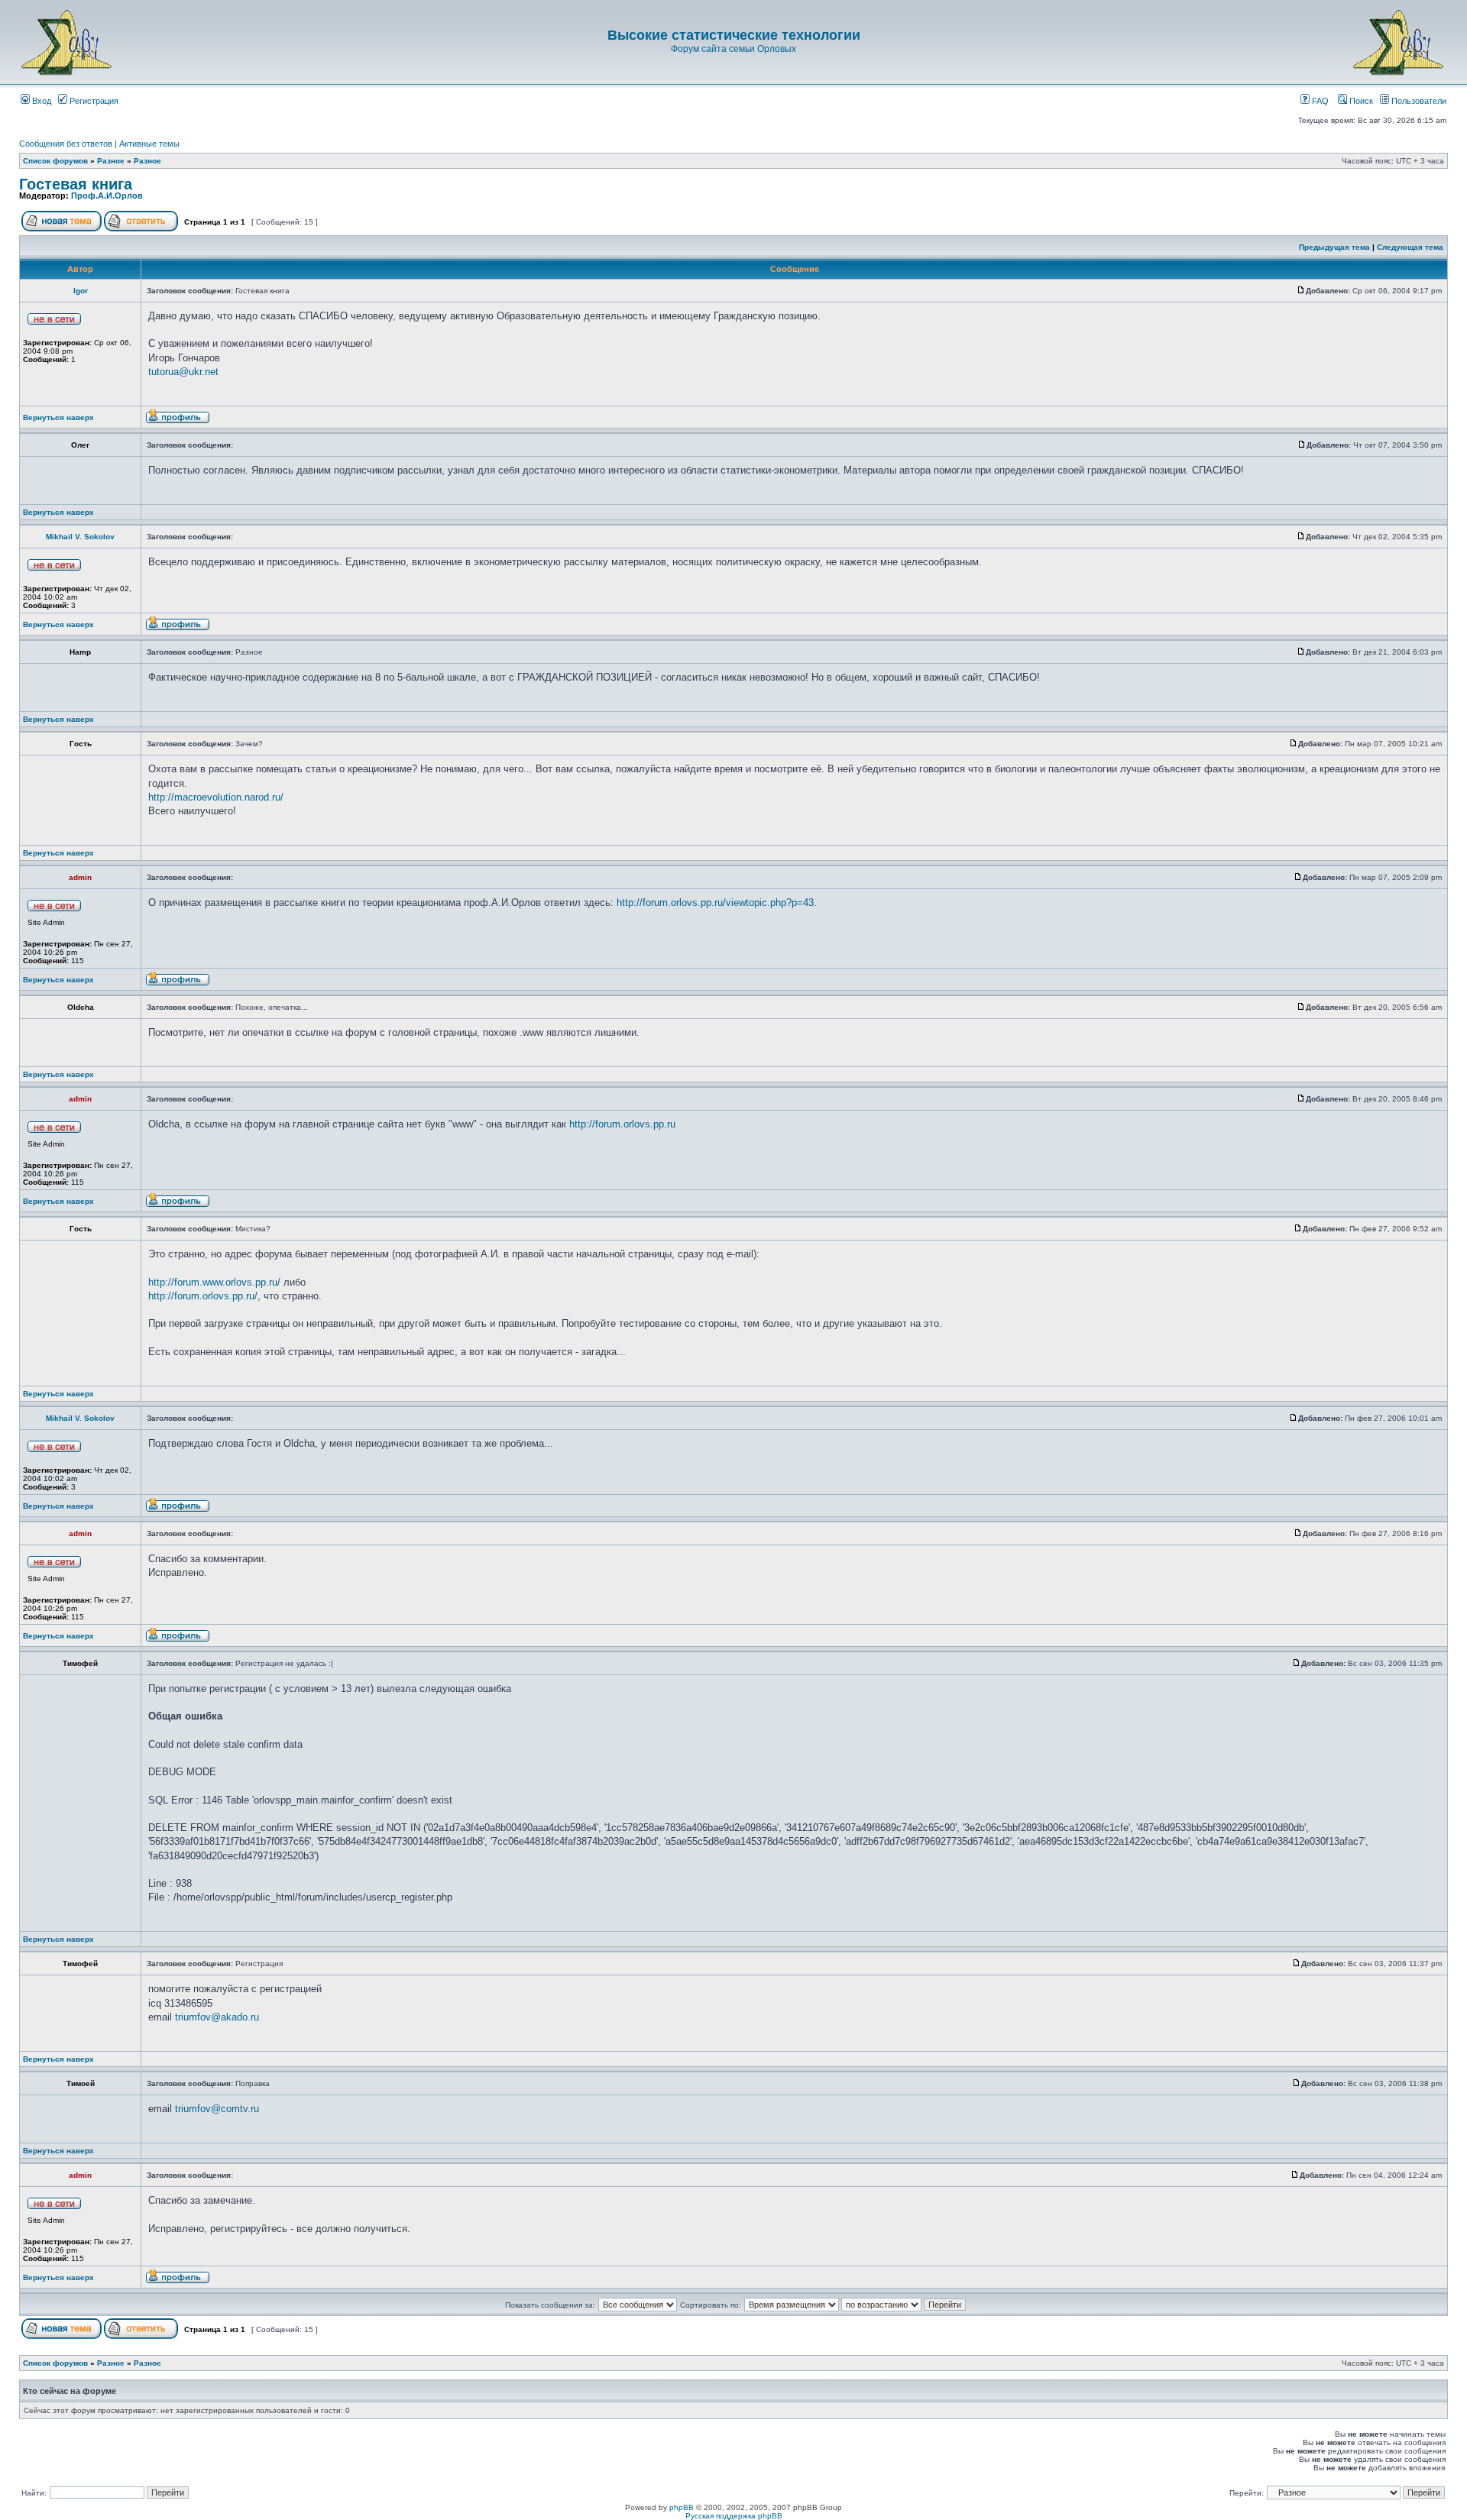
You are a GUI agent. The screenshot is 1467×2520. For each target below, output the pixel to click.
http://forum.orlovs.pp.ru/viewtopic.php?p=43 (715, 903)
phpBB (682, 2507)
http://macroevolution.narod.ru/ (216, 797)
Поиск (1360, 101)
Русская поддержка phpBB (734, 2516)
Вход (40, 101)
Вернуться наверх (58, 417)
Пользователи (1418, 101)
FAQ (1319, 101)
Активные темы (149, 144)
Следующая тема (1410, 247)
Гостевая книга (76, 184)
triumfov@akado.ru (217, 2017)
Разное (111, 161)
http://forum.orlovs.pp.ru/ (203, 1296)
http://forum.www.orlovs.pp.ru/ (214, 1282)
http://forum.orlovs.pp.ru (622, 1124)
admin (80, 877)
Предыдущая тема (1334, 247)
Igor (81, 291)
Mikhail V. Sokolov (80, 537)
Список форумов (55, 161)
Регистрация (93, 101)
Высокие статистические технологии (734, 35)
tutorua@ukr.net (183, 372)
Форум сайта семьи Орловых (733, 49)
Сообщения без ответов (66, 144)
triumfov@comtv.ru (217, 2109)
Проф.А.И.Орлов (107, 196)
